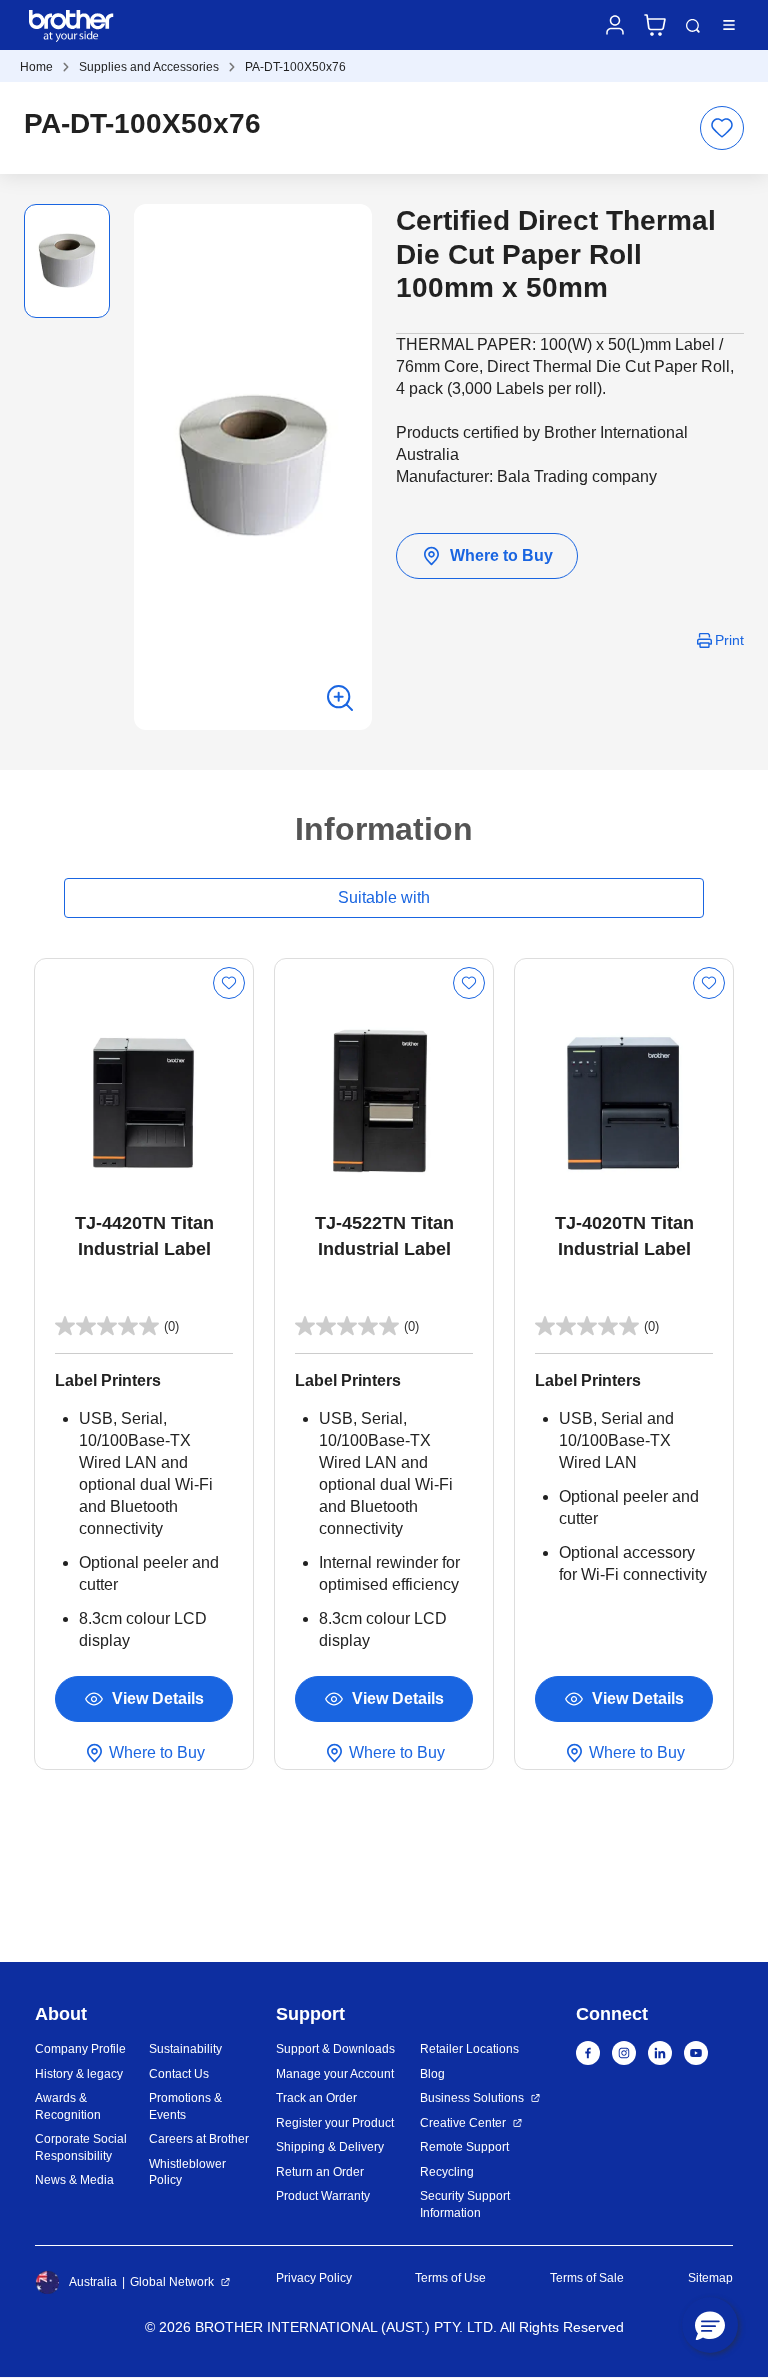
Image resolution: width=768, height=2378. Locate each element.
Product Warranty (323, 2196)
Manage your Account (335, 2074)
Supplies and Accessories (149, 67)
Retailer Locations (469, 2049)
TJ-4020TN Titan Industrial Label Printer (624, 1237)
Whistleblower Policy (187, 2172)
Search (693, 26)
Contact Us (179, 2074)
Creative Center (463, 2123)
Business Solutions (472, 2098)
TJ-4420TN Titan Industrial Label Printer (144, 1237)
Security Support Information (465, 2204)
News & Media (74, 2180)
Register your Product (335, 2123)
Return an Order (320, 2172)
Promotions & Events (185, 2106)
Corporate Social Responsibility (81, 2147)
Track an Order (316, 2098)
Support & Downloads (335, 2049)
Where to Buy (501, 555)
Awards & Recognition (68, 2106)
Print (729, 640)
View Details (158, 1698)
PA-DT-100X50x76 (295, 67)
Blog (432, 2074)
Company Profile (80, 2049)
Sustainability (185, 2049)
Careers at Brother (199, 2139)
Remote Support (464, 2147)
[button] (710, 2325)
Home (36, 67)
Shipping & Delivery (330, 2147)
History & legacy (79, 2074)
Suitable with (384, 897)
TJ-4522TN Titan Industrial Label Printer (384, 1237)
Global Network (172, 2282)
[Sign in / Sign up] (615, 25)
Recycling (447, 2172)
